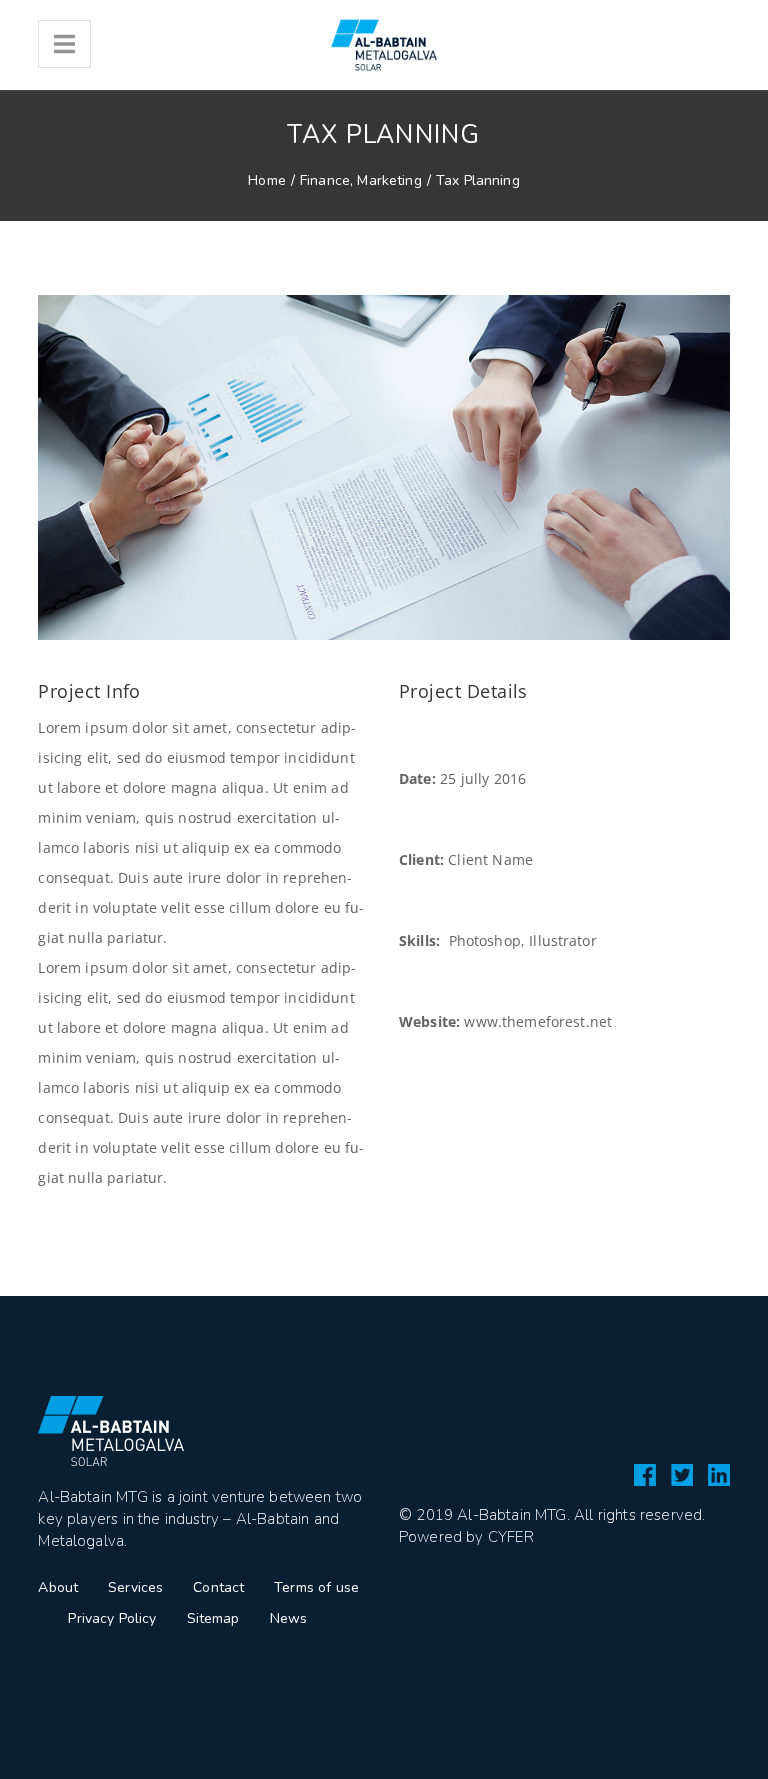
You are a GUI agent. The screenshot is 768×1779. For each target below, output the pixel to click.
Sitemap (213, 1618)
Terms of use (316, 1587)
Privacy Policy (112, 1618)
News (289, 1618)
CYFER (511, 1537)
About (58, 1587)
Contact (218, 1587)
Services (135, 1587)
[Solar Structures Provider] (384, 45)
